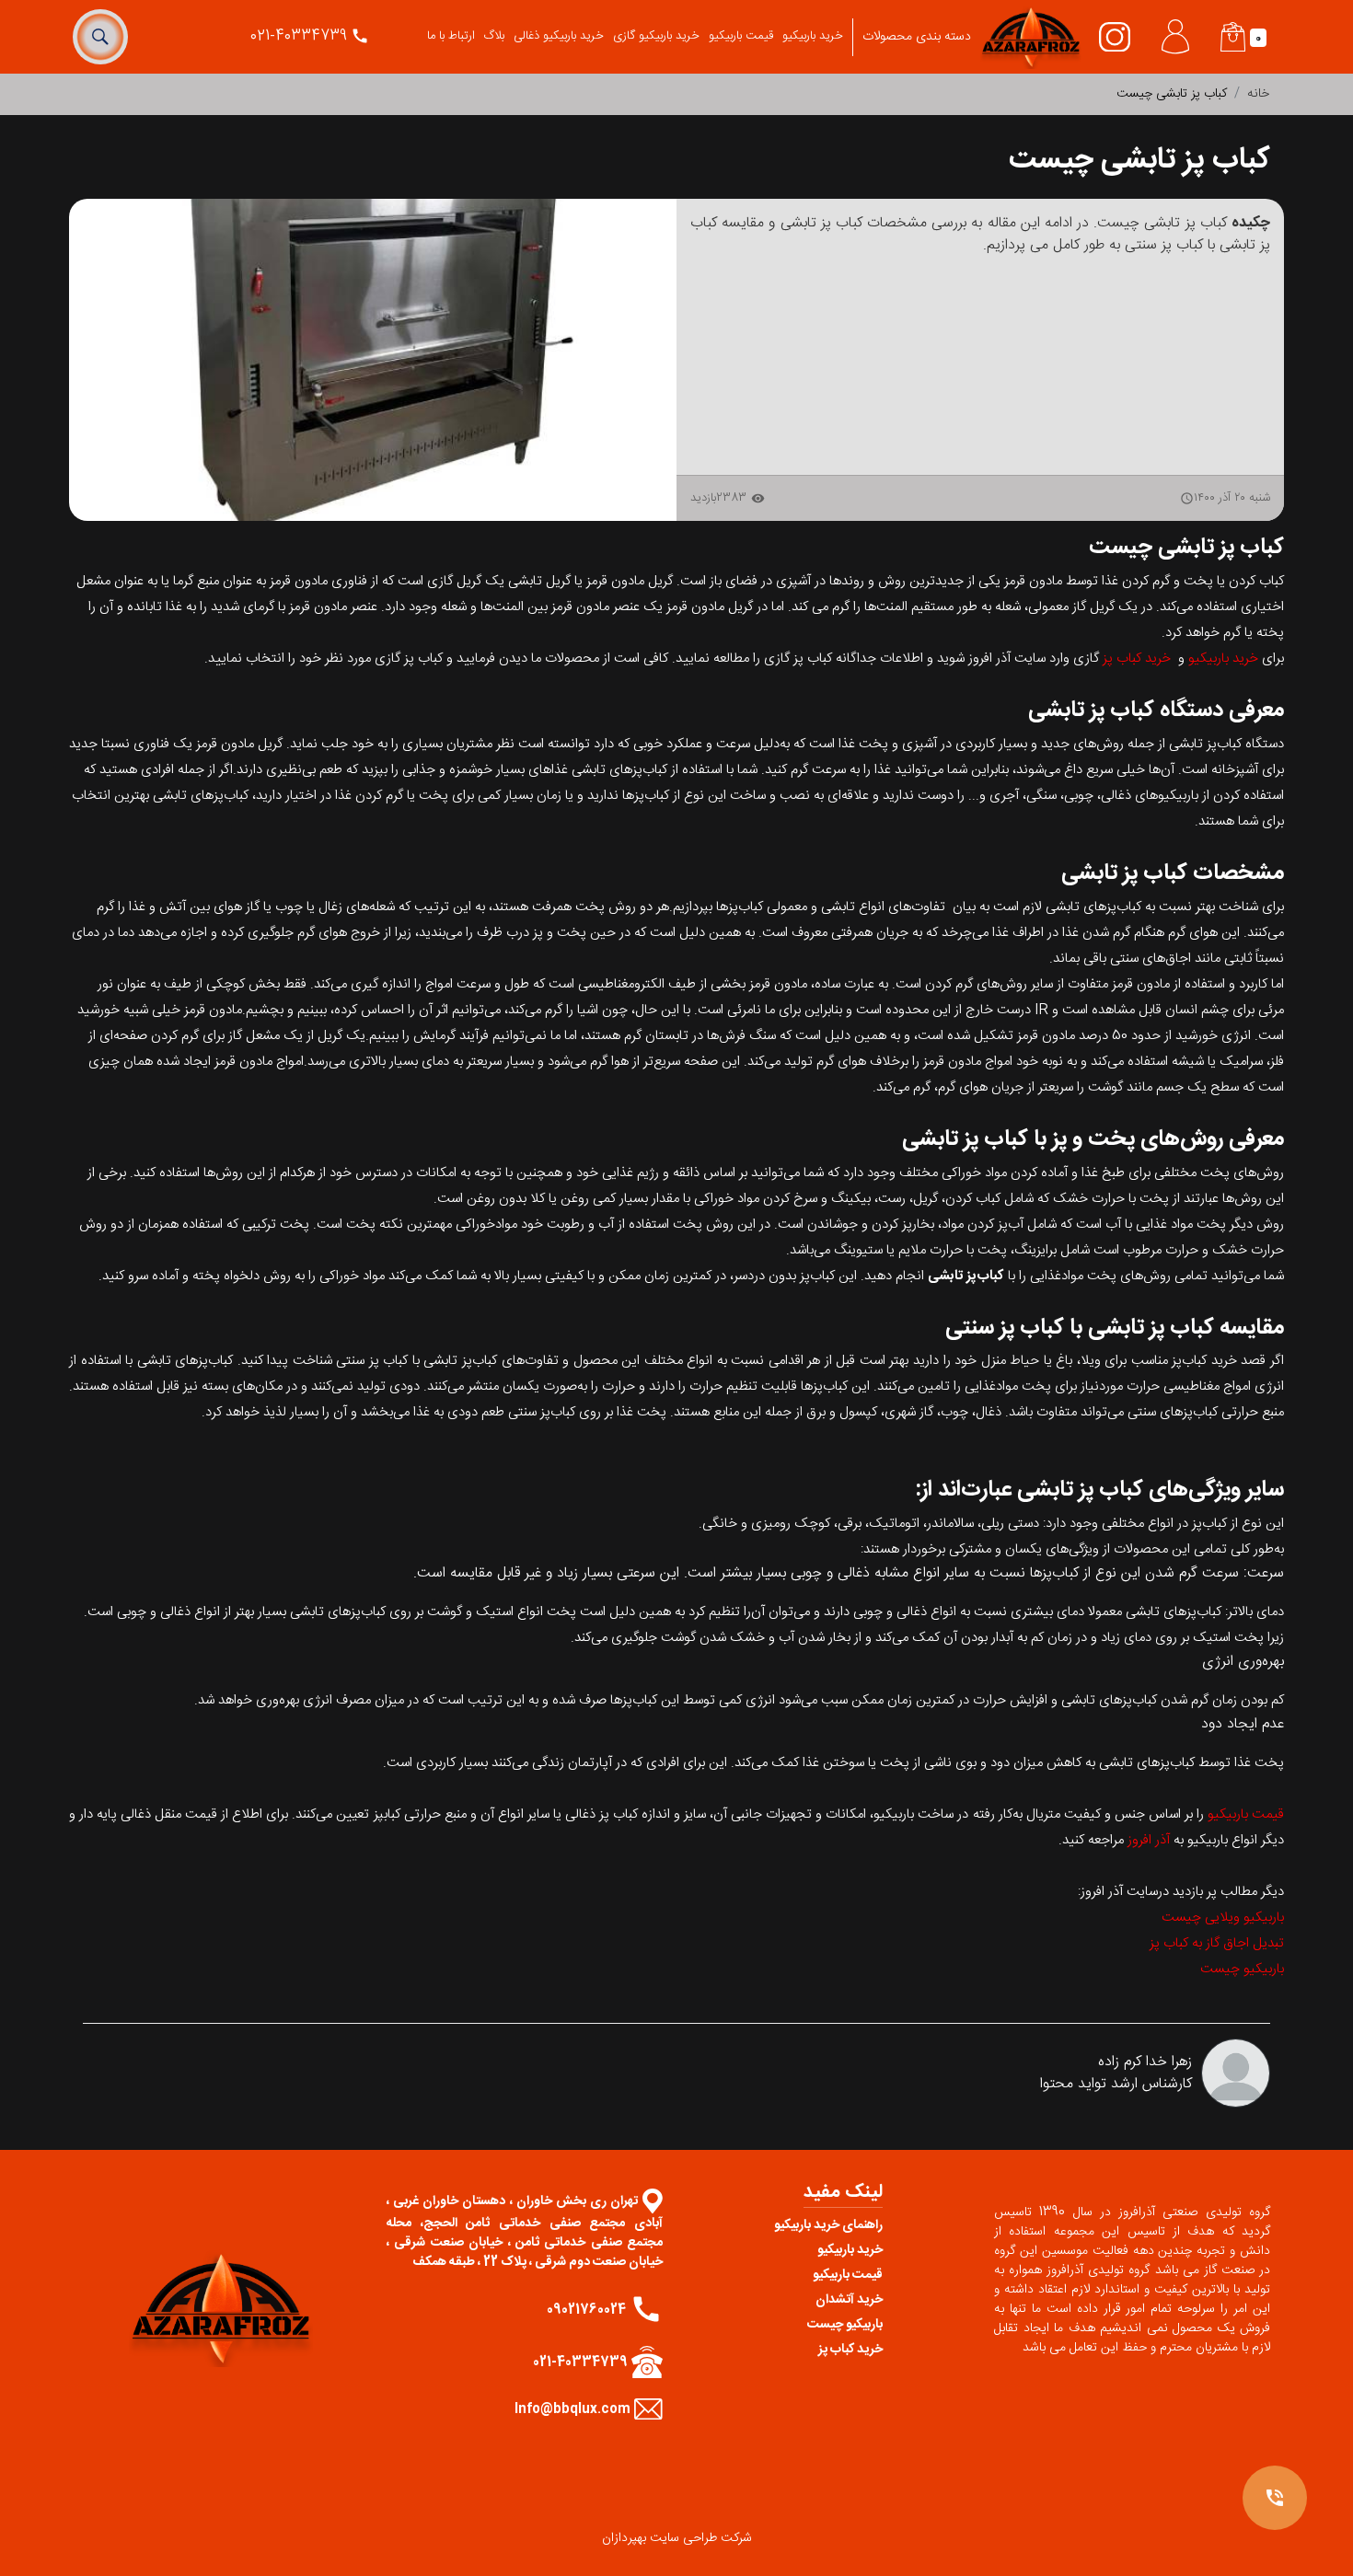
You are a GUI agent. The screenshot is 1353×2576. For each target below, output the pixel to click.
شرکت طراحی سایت (701, 2538)
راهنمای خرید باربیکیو (828, 2225)
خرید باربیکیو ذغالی (559, 36)
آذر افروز (1149, 1840)
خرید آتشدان (849, 2300)
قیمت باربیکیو (741, 36)
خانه (1258, 94)
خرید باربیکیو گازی (656, 36)
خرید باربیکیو (813, 36)
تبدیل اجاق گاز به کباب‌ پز (1217, 1943)
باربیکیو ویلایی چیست (1223, 1918)
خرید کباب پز (1137, 658)
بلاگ (494, 36)
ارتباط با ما (451, 36)
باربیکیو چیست (1242, 1969)
